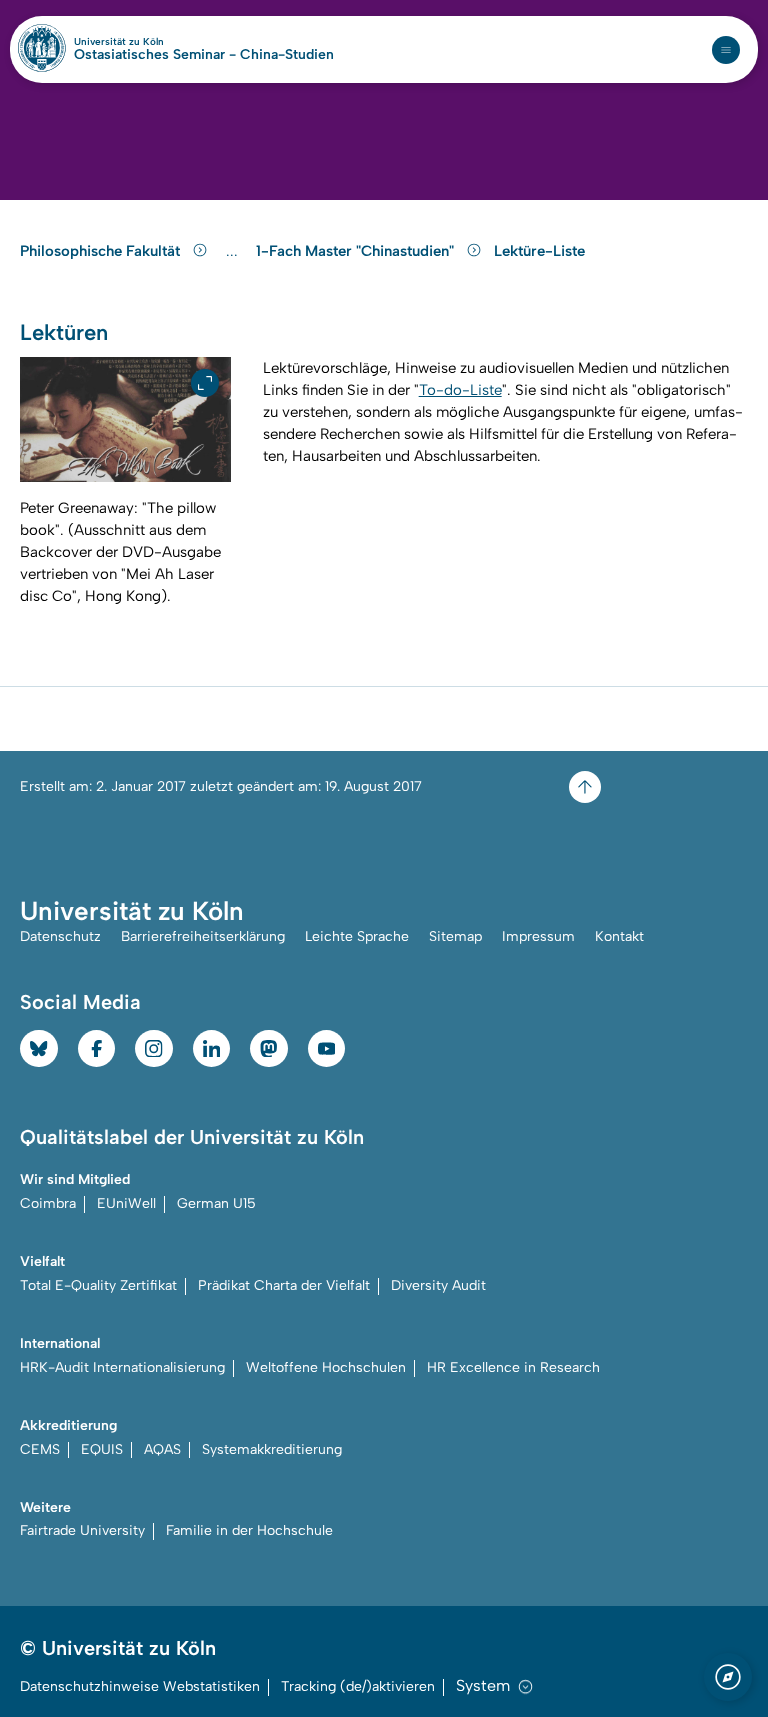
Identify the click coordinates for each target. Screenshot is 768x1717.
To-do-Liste (460, 390)
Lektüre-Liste (539, 251)
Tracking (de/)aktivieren (358, 1686)
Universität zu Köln (153, 42)
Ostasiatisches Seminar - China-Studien (204, 55)
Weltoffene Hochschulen (326, 1367)
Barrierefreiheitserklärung (203, 936)
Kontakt (619, 936)
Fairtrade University (82, 1530)
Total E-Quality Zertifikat (98, 1285)
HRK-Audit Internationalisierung (122, 1367)
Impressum (538, 936)
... (234, 251)
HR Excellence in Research (513, 1367)
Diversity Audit (438, 1285)
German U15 (216, 1203)
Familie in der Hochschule (249, 1530)
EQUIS (102, 1449)
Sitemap (455, 936)
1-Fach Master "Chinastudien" (357, 251)
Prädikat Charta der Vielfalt (284, 1285)
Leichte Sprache (357, 936)
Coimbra (48, 1203)
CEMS (40, 1449)
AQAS (162, 1449)
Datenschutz (60, 936)
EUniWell (126, 1203)
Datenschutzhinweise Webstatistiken (140, 1686)
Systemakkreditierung (272, 1449)
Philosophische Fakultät (102, 251)
